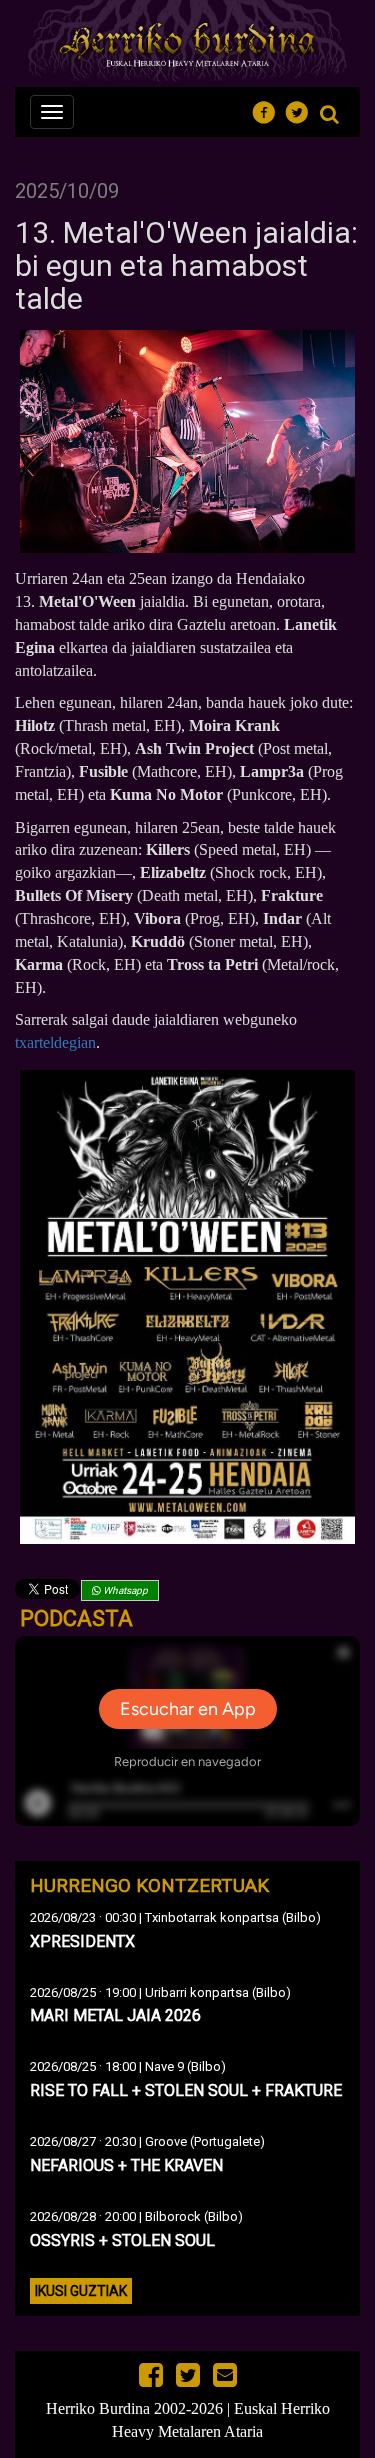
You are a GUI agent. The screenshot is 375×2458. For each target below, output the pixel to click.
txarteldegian (55, 1042)
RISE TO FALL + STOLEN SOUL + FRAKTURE (186, 2090)
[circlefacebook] (269, 109)
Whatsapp (124, 1590)
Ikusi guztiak (81, 2291)
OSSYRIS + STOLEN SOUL (122, 2240)
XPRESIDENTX (82, 1941)
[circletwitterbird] (302, 109)
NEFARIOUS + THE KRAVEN (126, 2165)
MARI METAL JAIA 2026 (115, 2015)
